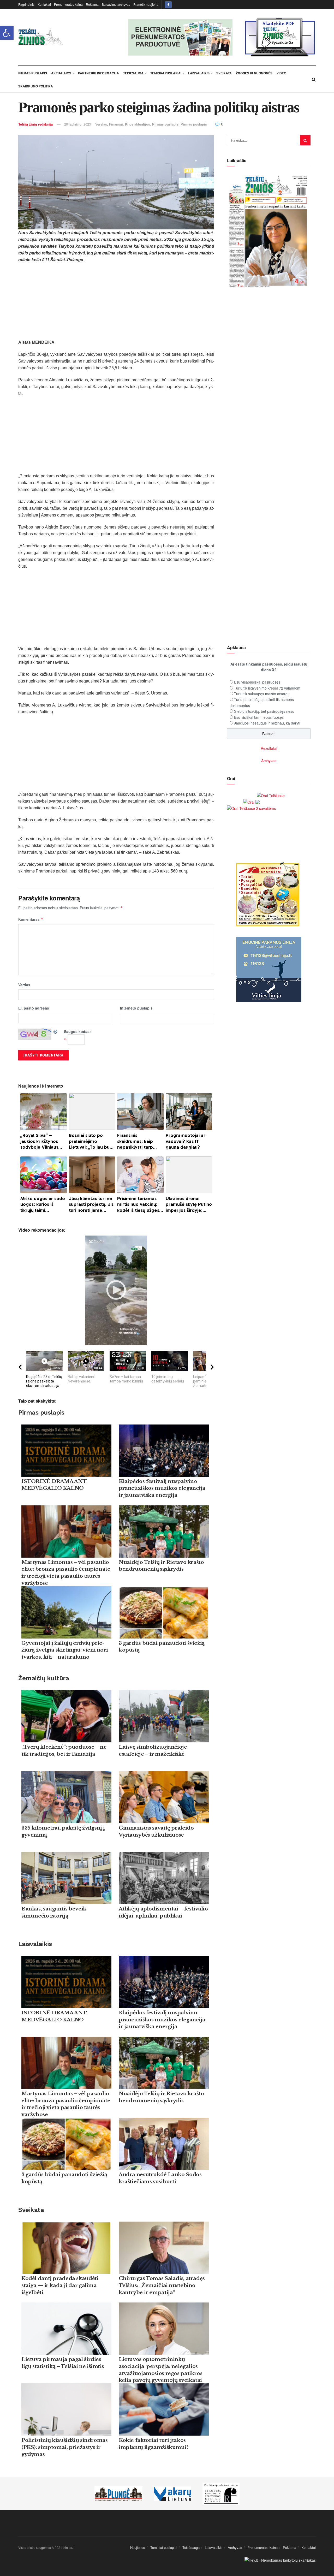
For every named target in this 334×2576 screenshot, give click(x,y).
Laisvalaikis (199, 73)
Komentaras (31, 919)
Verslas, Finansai (109, 124)
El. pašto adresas (34, 1008)
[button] (7, 33)
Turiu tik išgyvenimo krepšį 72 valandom (267, 688)
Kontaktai (44, 4)
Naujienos (138, 2547)
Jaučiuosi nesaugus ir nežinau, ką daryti (267, 723)
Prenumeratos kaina (68, 4)
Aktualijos (61, 73)
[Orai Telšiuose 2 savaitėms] (251, 808)
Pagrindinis (26, 4)
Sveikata (224, 73)
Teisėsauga (133, 73)
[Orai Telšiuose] (271, 795)
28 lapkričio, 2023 (77, 124)
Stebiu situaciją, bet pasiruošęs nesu (264, 711)
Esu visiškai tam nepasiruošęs (259, 717)
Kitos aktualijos (138, 124)
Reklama (92, 4)
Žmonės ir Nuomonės (254, 73)
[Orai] (251, 802)
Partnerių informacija (99, 73)
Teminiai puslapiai (166, 73)
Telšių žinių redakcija (35, 124)
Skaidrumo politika (36, 86)
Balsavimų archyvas (116, 4)
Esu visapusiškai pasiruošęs (257, 682)
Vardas (24, 985)
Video (281, 73)
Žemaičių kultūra (44, 1678)
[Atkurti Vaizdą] (56, 1031)
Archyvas (269, 761)
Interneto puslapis (136, 1008)
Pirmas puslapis (165, 124)
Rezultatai (269, 748)
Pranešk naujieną (146, 4)
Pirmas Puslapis (33, 73)
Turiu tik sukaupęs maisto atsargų (262, 694)
